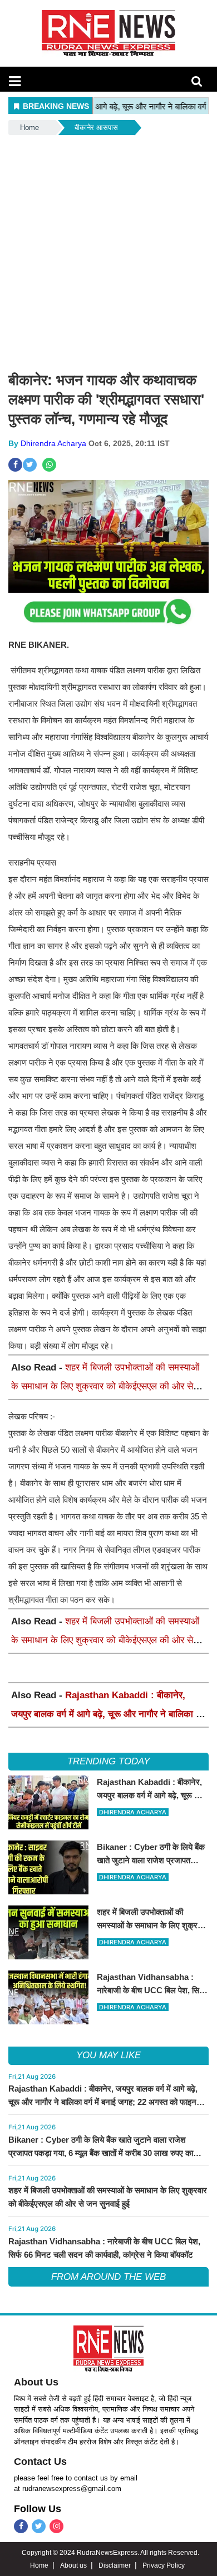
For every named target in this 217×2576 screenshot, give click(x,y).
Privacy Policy (164, 2565)
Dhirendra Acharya (53, 443)
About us (73, 2565)
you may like (108, 2055)
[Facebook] (21, 2526)
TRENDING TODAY (108, 1761)
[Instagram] (56, 2526)
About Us (36, 2382)
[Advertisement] (108, 251)
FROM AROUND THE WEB (108, 2277)
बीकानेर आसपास (96, 127)
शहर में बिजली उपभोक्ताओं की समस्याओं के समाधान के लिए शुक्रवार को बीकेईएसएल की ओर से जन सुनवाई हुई (105, 1386)
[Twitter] (39, 2526)
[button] (15, 81)
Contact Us (40, 2462)
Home (29, 127)
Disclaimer (115, 2565)
